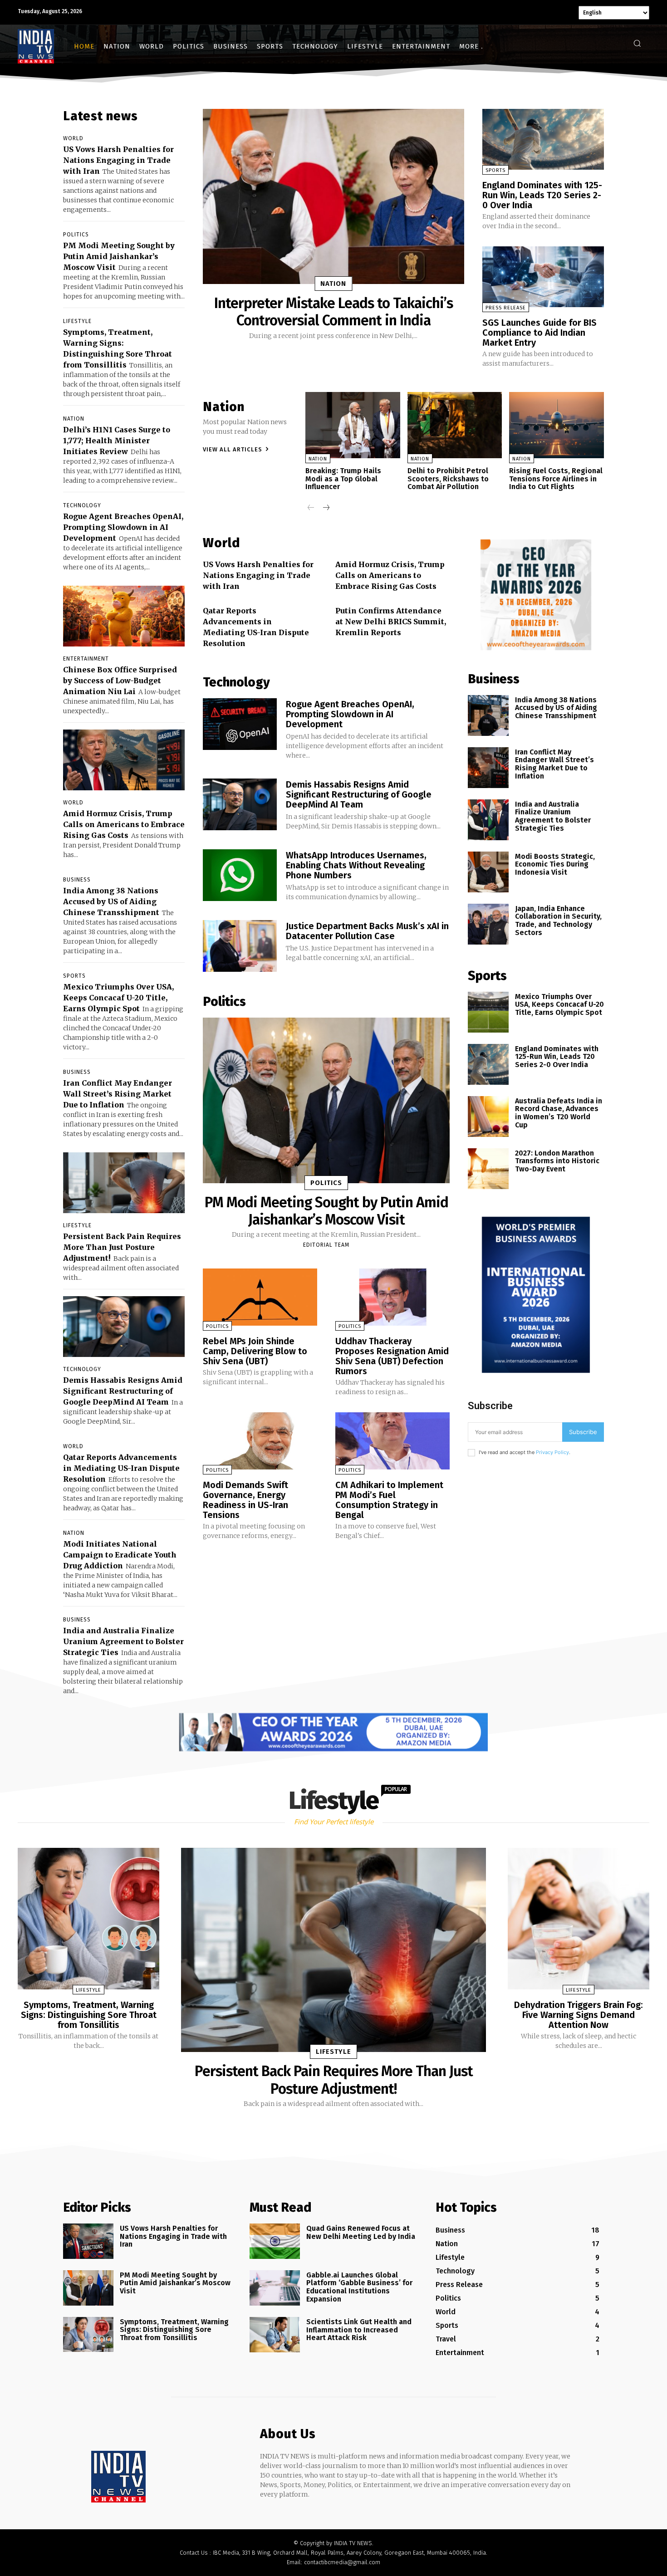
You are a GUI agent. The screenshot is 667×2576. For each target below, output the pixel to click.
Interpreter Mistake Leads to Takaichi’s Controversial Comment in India (333, 312)
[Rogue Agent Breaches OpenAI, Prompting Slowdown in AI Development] (240, 724)
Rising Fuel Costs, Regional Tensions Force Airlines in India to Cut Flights (556, 479)
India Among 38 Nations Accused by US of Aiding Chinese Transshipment (111, 901)
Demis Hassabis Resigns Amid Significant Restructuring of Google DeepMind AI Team (123, 1391)
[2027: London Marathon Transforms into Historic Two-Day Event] (488, 1169)
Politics (76, 235)
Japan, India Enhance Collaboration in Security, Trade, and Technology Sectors (558, 921)
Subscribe (583, 1432)
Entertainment (86, 659)
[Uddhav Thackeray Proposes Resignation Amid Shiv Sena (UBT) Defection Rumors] (392, 1297)
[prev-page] (311, 508)
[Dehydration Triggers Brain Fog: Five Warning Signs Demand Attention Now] (579, 1919)
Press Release (506, 308)
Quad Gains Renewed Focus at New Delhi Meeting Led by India (361, 2232)
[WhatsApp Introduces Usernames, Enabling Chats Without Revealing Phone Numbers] (240, 875)
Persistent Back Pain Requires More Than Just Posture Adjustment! (122, 1247)
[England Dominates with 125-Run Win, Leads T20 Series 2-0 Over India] (543, 139)
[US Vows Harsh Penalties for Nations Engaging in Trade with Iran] (88, 2241)
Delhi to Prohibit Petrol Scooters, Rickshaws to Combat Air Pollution (448, 479)
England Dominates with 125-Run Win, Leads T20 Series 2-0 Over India (542, 195)
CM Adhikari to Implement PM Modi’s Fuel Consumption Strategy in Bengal (389, 1500)
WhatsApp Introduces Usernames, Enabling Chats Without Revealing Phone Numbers (356, 865)
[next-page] (326, 508)
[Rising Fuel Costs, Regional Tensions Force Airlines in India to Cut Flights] (557, 425)
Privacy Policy (552, 1452)
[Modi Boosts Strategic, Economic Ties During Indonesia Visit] (488, 872)
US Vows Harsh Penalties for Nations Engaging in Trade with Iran (118, 160)
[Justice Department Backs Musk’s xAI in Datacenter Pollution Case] (240, 946)
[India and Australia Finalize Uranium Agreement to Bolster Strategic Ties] (488, 820)
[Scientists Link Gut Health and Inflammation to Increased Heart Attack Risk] (275, 2335)
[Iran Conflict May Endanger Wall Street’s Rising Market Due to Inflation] (488, 768)
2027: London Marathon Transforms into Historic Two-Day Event (557, 1161)
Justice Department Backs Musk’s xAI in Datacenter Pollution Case (367, 931)
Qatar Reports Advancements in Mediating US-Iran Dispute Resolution (121, 1468)
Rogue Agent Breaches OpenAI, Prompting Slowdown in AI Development (123, 527)
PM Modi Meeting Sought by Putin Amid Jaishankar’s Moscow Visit (119, 256)
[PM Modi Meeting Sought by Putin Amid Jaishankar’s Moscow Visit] (326, 1100)
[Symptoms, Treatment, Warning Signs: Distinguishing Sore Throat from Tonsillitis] (88, 1919)
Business (77, 880)
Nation (74, 419)
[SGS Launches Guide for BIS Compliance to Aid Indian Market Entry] (543, 277)
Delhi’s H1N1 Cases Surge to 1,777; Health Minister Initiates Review (117, 441)
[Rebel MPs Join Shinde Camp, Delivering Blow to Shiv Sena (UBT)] (260, 1297)
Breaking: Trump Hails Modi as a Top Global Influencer (343, 479)
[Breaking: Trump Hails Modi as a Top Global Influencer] (353, 425)
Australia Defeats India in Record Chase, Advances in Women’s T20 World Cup (559, 1113)
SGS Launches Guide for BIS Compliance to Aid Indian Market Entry (539, 333)
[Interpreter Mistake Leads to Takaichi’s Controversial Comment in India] (333, 196)
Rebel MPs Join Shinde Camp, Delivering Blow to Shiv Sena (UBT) (255, 1351)
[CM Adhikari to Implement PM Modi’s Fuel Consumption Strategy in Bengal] (392, 1441)
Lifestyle (77, 321)
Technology (82, 505)
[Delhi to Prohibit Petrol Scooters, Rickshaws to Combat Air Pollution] (455, 425)
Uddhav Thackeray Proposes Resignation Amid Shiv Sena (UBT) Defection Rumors (392, 1356)
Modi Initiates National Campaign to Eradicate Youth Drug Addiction (120, 1555)
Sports (74, 976)
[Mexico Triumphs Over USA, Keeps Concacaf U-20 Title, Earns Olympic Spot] (488, 1012)
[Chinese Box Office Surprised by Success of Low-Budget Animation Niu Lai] (124, 616)
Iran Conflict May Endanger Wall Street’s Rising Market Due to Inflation (118, 1094)
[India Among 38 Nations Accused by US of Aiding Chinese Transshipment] (488, 715)
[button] (637, 43)
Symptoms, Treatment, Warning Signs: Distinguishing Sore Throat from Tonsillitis (89, 2015)
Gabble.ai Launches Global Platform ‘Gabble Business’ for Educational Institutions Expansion (359, 2287)
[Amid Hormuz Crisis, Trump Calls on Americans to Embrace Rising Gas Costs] (124, 760)
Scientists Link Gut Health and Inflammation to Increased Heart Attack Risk (359, 2330)
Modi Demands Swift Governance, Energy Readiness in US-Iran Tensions (245, 1500)
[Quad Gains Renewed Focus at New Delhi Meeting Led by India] (275, 2241)
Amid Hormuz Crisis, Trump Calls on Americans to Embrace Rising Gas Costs (124, 824)
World (73, 138)
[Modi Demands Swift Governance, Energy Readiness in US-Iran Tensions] (260, 1441)
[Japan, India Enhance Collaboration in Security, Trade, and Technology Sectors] (488, 924)
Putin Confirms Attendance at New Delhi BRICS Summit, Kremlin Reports (391, 622)
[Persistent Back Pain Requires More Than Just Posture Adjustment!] (124, 1183)
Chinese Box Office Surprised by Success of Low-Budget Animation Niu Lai (120, 681)
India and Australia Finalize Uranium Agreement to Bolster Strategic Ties (123, 1641)
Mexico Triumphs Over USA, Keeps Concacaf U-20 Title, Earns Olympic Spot (118, 998)
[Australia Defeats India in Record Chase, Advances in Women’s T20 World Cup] (488, 1117)
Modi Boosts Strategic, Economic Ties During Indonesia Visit (555, 864)
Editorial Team (326, 1245)
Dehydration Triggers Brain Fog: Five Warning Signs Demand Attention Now (579, 2015)
